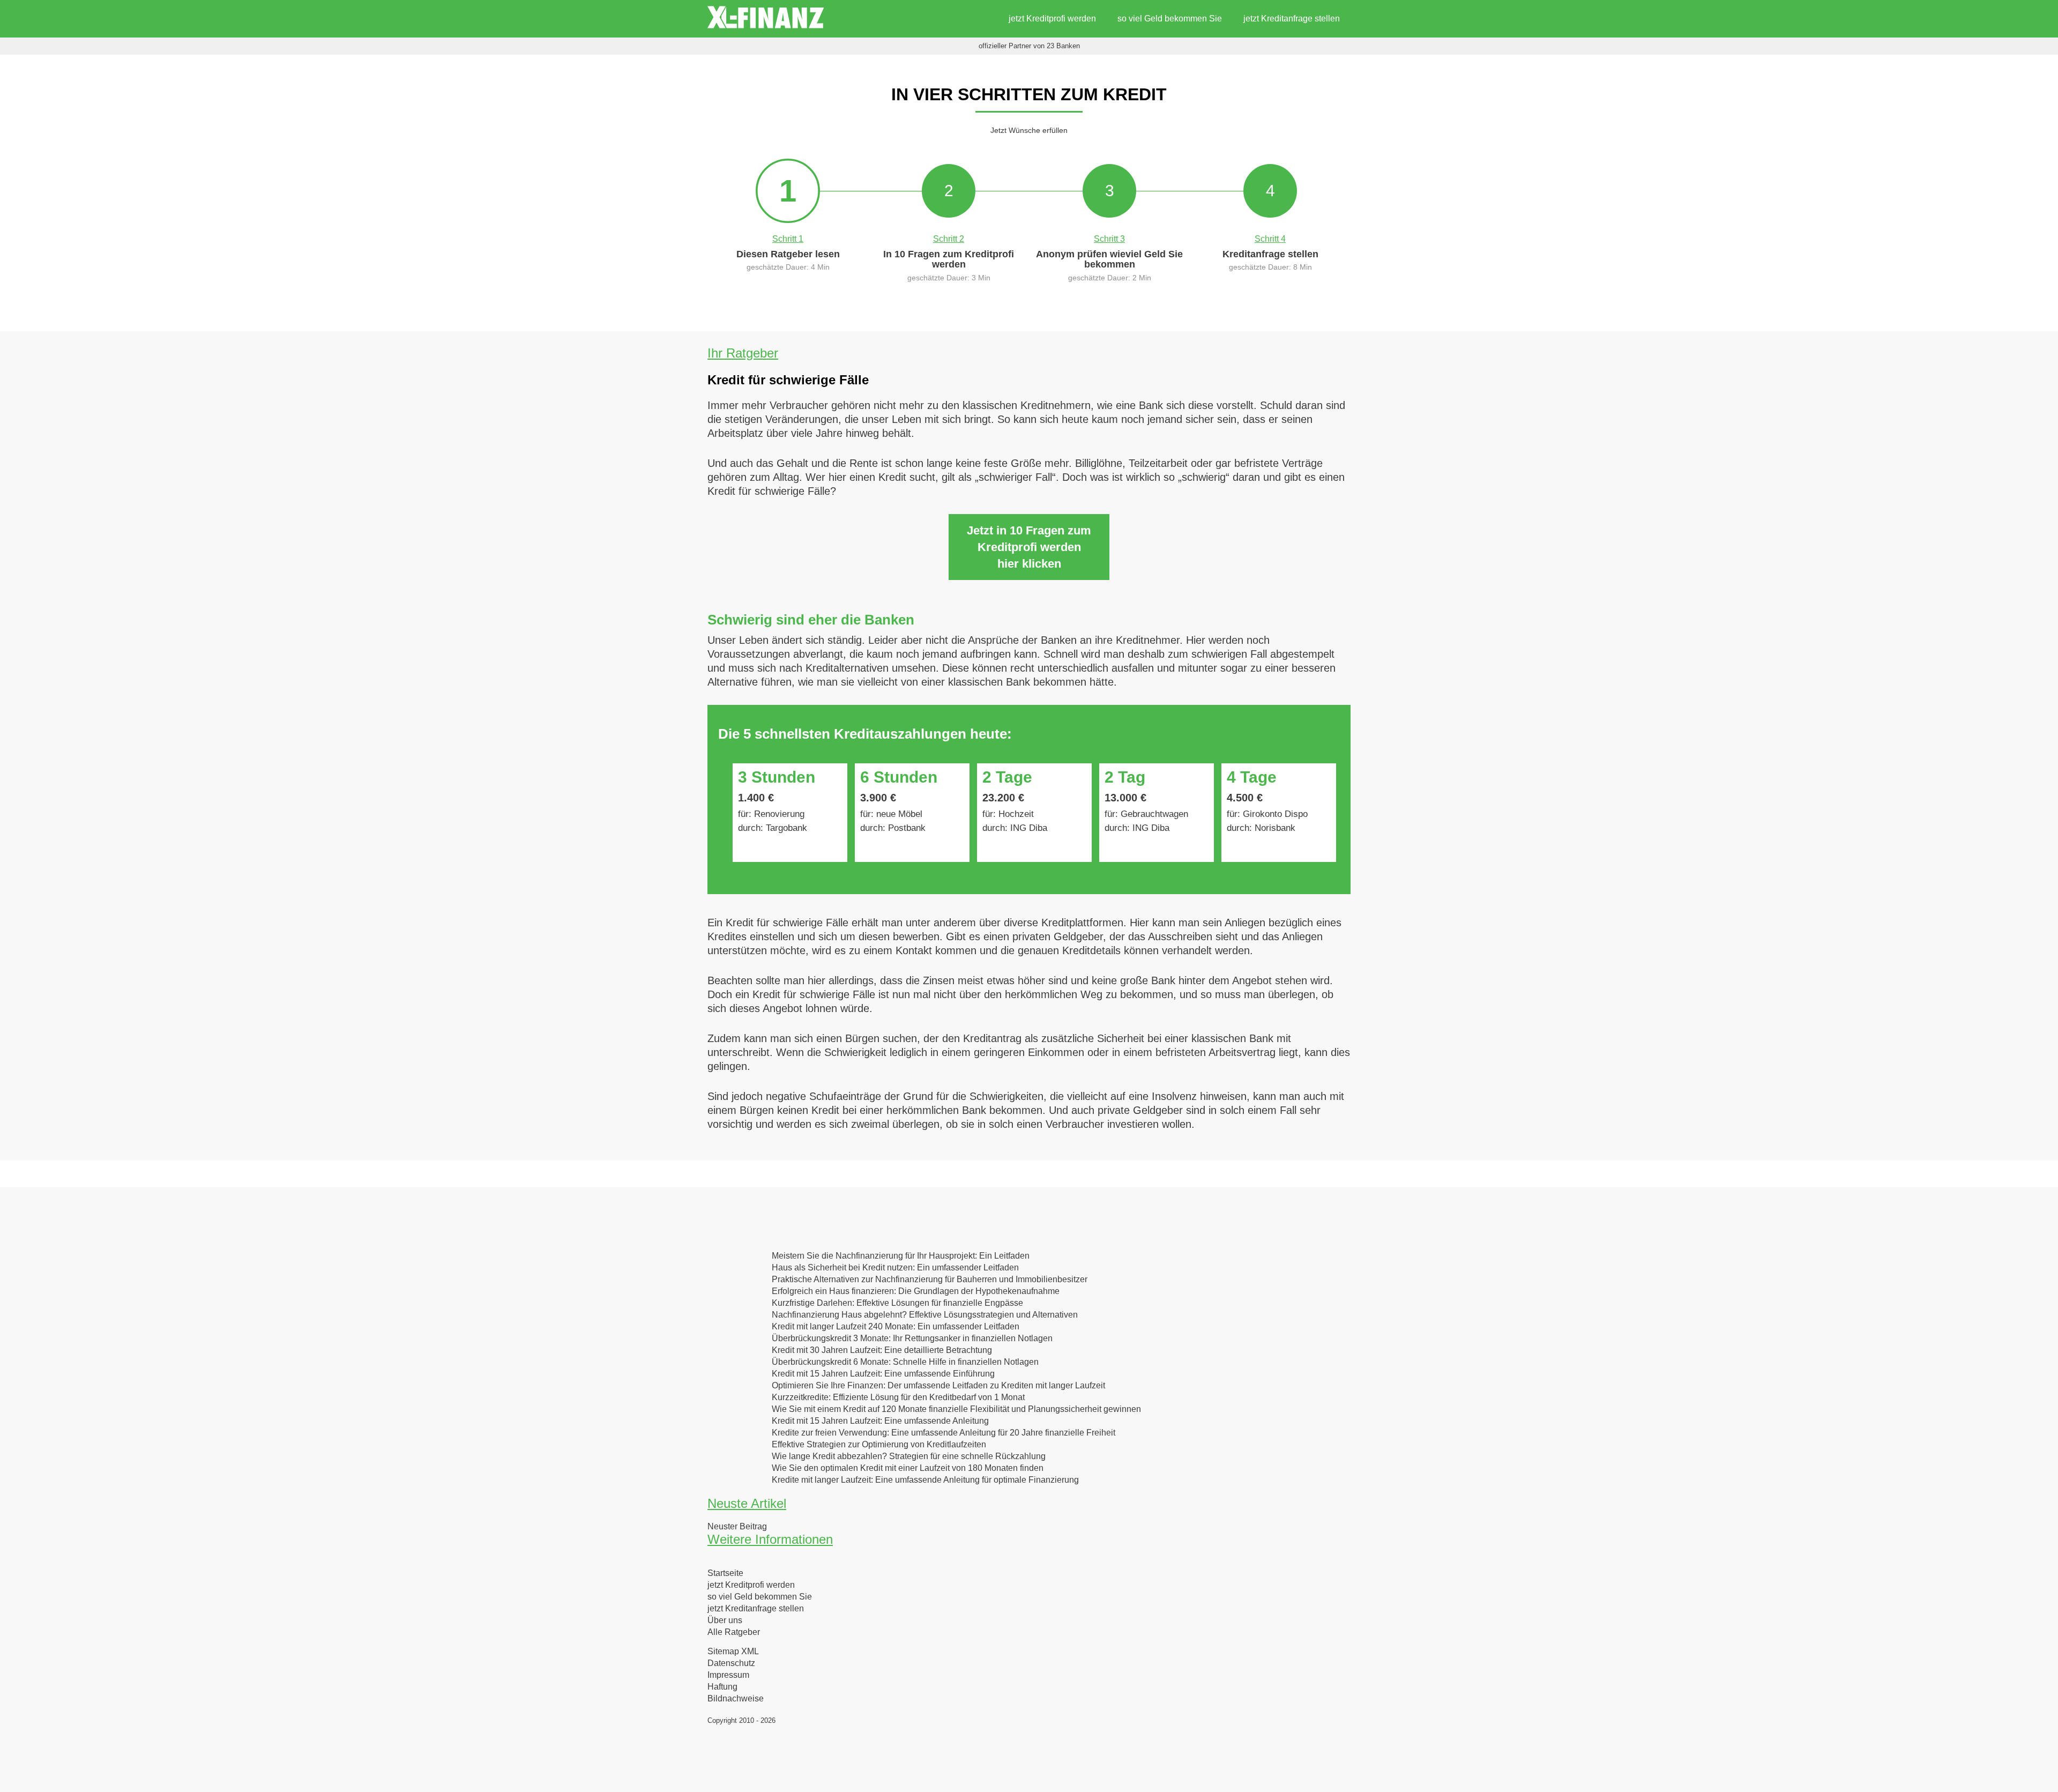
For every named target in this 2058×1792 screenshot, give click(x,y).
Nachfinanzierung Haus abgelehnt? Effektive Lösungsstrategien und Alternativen (925, 1315)
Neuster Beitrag (737, 1527)
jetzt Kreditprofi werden (1052, 18)
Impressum (728, 1675)
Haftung (722, 1687)
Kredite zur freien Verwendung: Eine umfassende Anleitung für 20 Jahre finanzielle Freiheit (944, 1433)
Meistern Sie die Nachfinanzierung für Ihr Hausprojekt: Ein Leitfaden (901, 1256)
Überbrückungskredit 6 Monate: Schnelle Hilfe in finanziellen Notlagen (905, 1362)
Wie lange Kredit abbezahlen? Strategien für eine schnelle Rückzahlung (909, 1456)
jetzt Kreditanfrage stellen (1292, 18)
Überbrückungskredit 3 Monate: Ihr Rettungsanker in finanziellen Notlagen (912, 1339)
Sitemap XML (733, 1652)
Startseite (725, 1573)
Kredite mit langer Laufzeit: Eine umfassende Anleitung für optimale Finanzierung (925, 1480)
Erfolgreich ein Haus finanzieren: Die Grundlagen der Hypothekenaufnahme (916, 1291)
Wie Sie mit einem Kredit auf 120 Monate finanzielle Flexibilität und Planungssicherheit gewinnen (956, 1409)
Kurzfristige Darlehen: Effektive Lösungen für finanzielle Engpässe (897, 1303)
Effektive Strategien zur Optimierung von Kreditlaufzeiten (879, 1445)
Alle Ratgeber (734, 1632)
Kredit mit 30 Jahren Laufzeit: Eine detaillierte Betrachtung (882, 1350)
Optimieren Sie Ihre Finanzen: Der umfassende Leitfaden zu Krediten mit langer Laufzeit (938, 1386)
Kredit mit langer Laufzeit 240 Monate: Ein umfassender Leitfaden (896, 1327)
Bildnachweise (736, 1699)
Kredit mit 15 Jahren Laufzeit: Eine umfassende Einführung (883, 1374)
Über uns (725, 1620)
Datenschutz (731, 1663)
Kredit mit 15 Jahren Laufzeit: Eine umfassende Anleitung (880, 1421)
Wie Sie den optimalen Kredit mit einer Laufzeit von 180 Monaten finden (908, 1468)
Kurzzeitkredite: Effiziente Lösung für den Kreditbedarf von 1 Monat (898, 1397)
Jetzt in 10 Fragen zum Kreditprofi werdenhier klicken (1029, 547)
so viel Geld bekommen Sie (1170, 18)
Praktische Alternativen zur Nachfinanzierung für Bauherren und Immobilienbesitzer (930, 1280)
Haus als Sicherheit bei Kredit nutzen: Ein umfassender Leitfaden (895, 1268)
